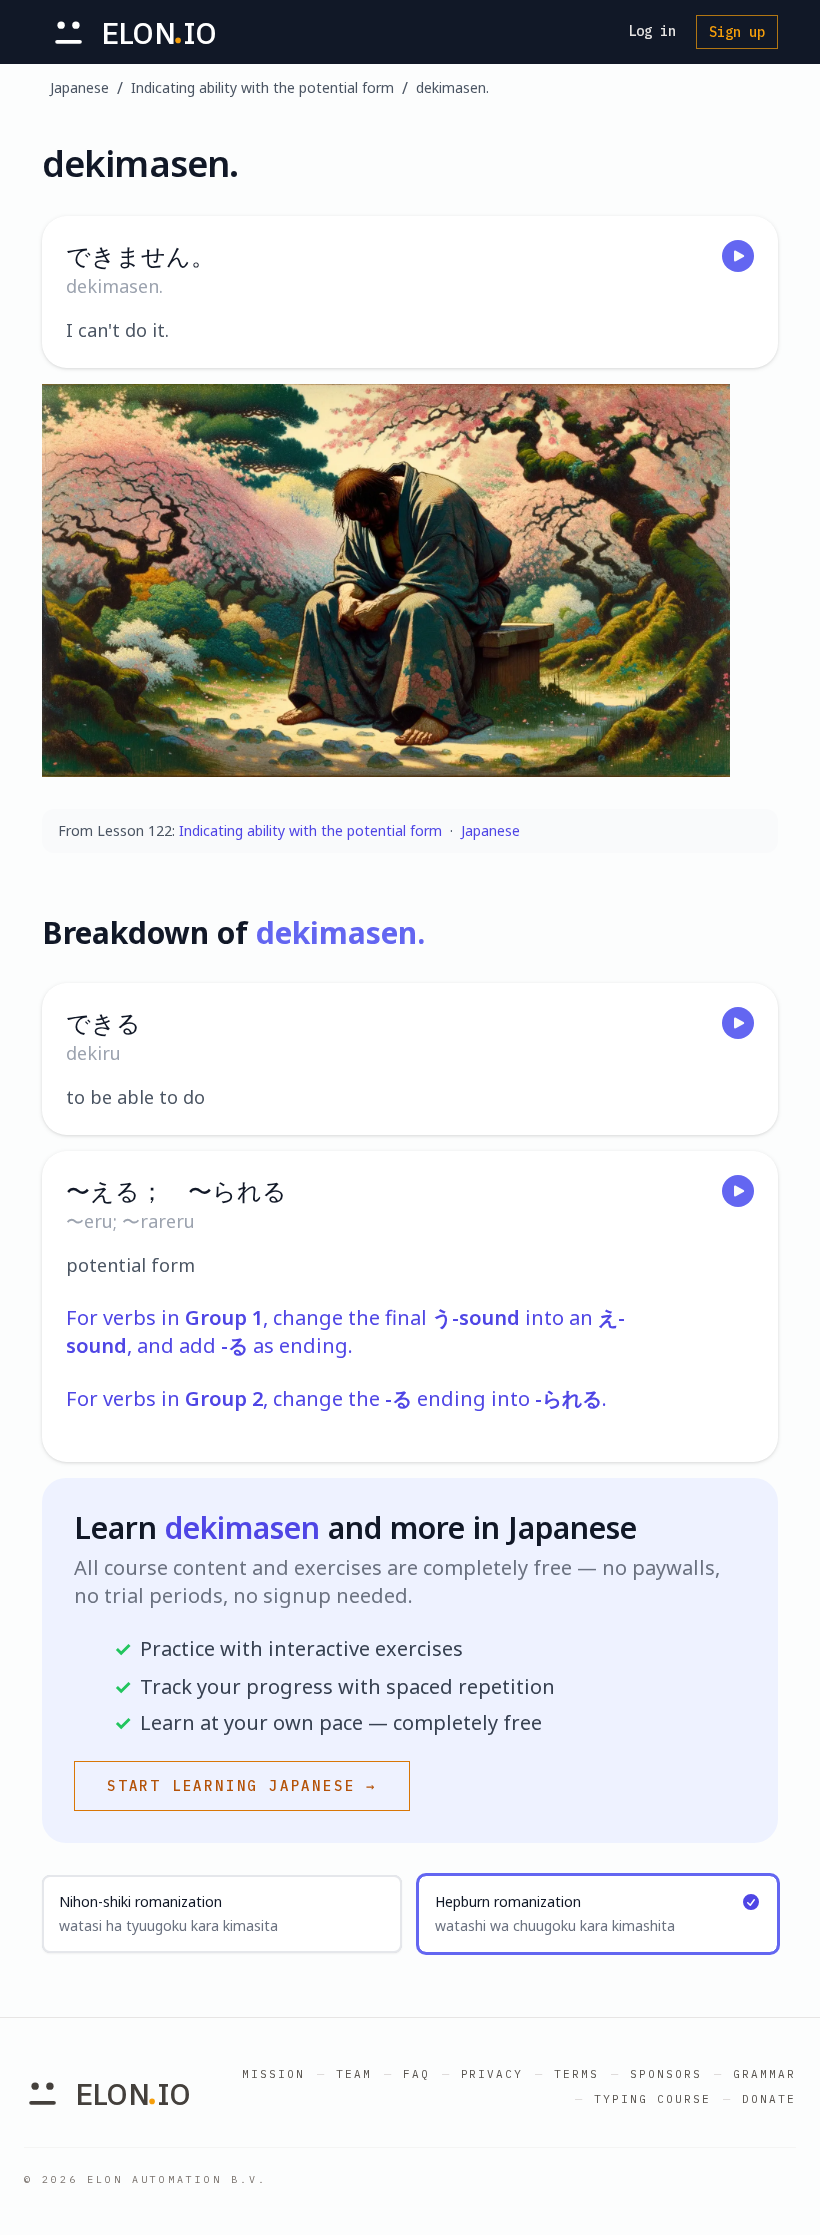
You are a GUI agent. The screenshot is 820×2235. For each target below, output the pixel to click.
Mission (273, 2074)
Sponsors (666, 2074)
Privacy (492, 2074)
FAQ (416, 2074)
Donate (769, 2099)
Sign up (737, 32)
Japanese (79, 87)
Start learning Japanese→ (242, 1786)
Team (354, 2074)
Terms (576, 2074)
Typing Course (652, 2099)
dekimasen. (452, 87)
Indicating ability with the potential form (262, 87)
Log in (652, 31)
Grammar (764, 2074)
